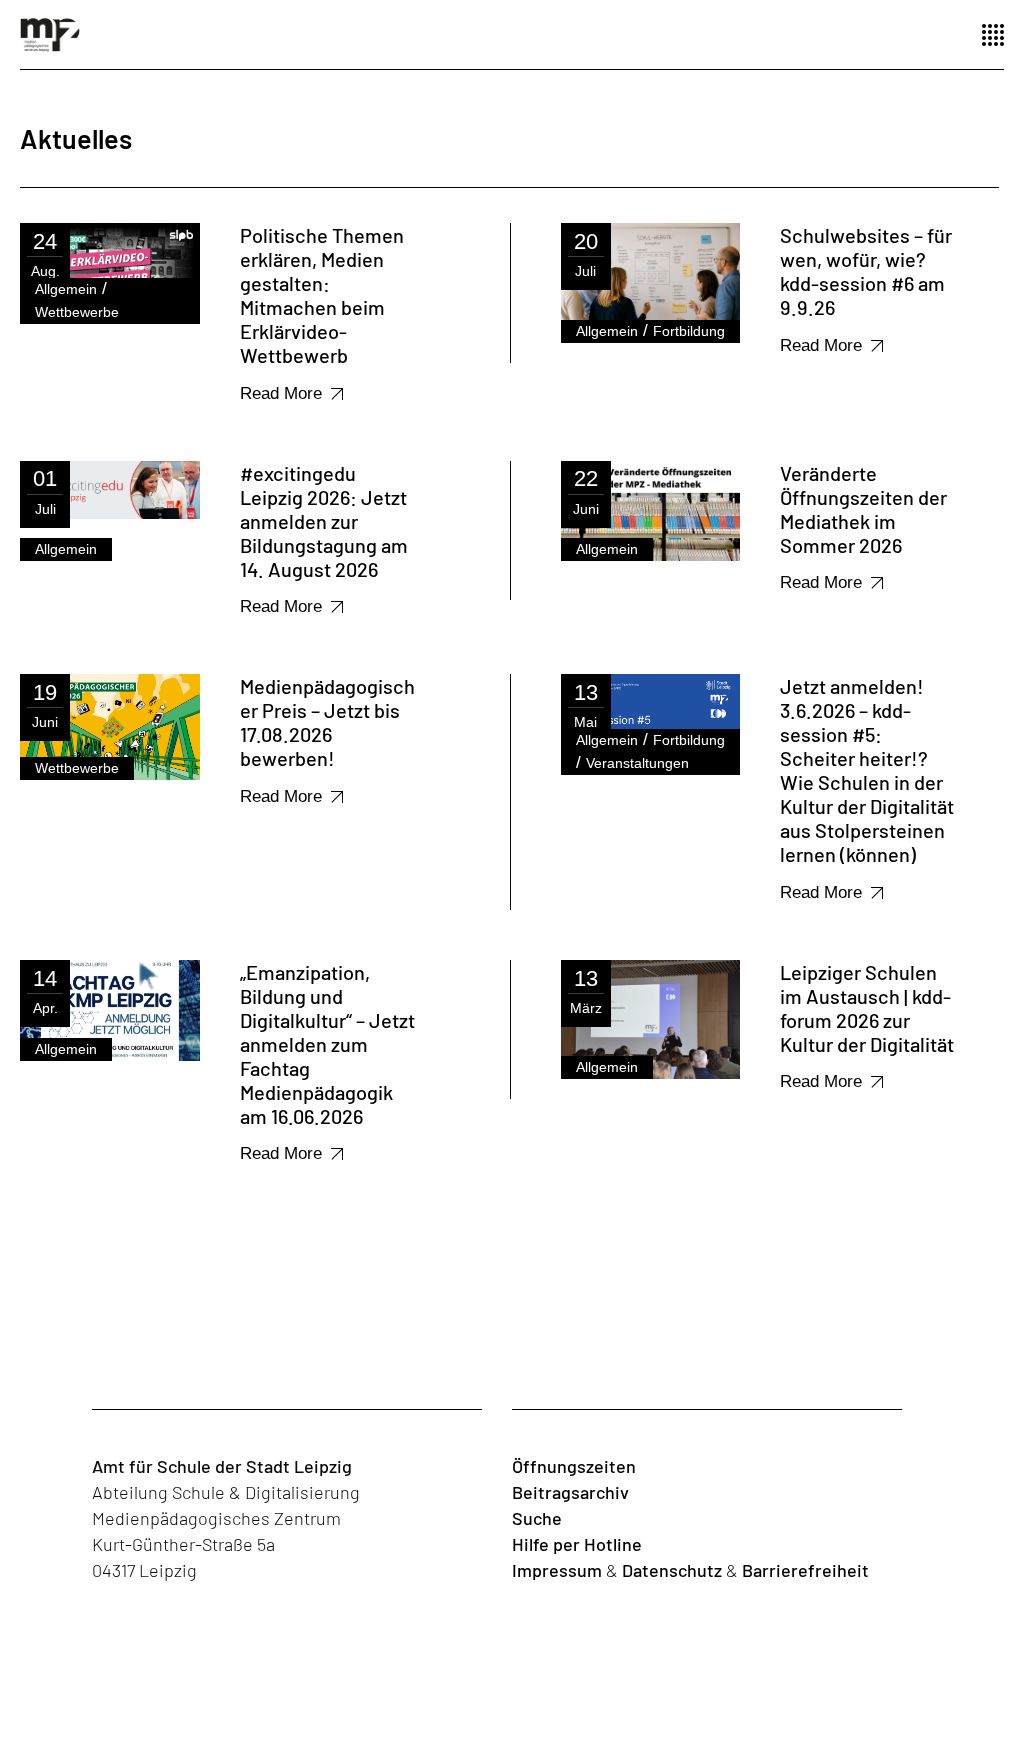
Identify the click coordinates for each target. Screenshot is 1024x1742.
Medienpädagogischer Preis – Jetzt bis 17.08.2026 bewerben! (327, 722)
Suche (537, 1518)
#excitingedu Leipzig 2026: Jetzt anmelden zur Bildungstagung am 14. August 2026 (324, 521)
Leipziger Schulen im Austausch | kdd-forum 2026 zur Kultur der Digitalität (867, 1008)
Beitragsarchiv (570, 1492)
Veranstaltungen (637, 763)
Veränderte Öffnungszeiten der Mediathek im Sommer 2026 (863, 509)
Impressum (557, 1570)
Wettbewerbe (77, 312)
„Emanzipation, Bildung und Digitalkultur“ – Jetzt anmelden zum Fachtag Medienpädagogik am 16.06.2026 (327, 1044)
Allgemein (66, 289)
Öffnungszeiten (574, 1466)
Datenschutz (672, 1570)
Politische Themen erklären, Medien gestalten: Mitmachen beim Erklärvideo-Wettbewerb (322, 295)
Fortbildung (689, 331)
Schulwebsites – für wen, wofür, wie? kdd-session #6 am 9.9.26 (866, 271)
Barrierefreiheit (805, 1570)
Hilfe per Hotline (577, 1544)
